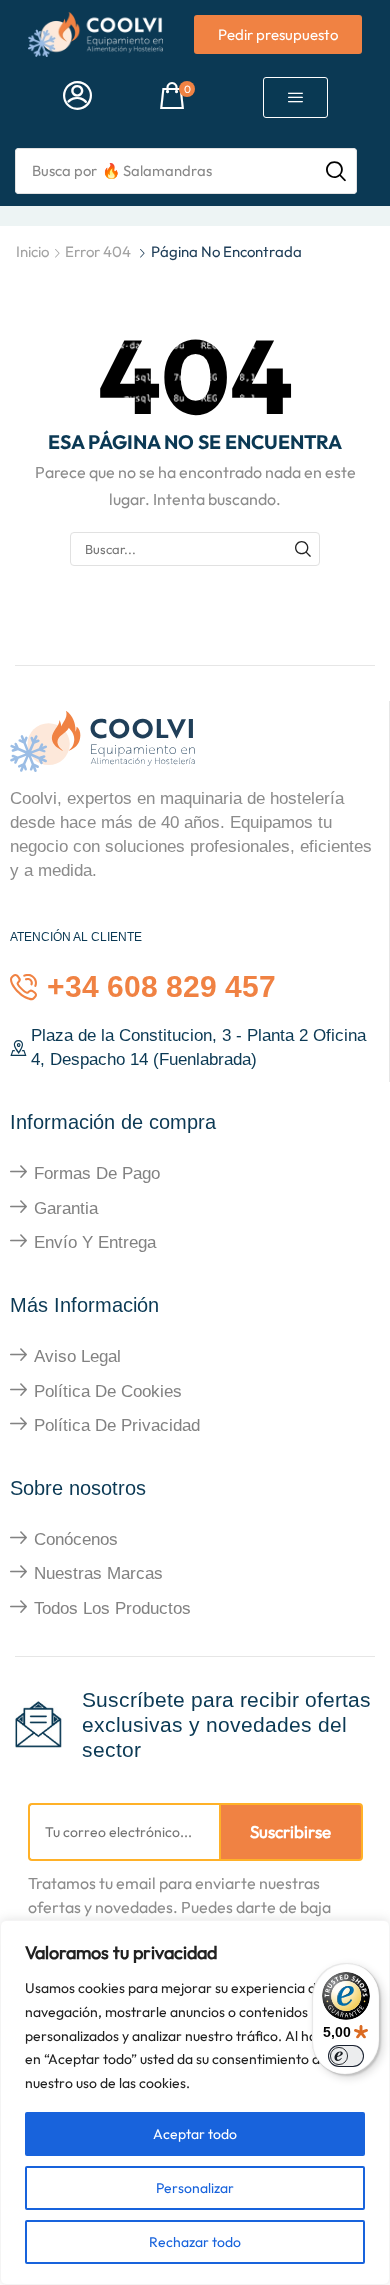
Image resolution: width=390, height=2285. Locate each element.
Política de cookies (108, 1391)
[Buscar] (303, 549)
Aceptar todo (195, 2134)
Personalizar (195, 2188)
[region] (195, 2102)
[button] (77, 96)
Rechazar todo (195, 2242)
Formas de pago (97, 1173)
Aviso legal (77, 1356)
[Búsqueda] (336, 171)
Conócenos (76, 1539)
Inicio (32, 251)
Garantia (66, 1208)
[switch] (346, 2056)
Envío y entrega (95, 1242)
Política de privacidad (117, 1425)
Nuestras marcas (98, 1573)
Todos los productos (112, 1608)
